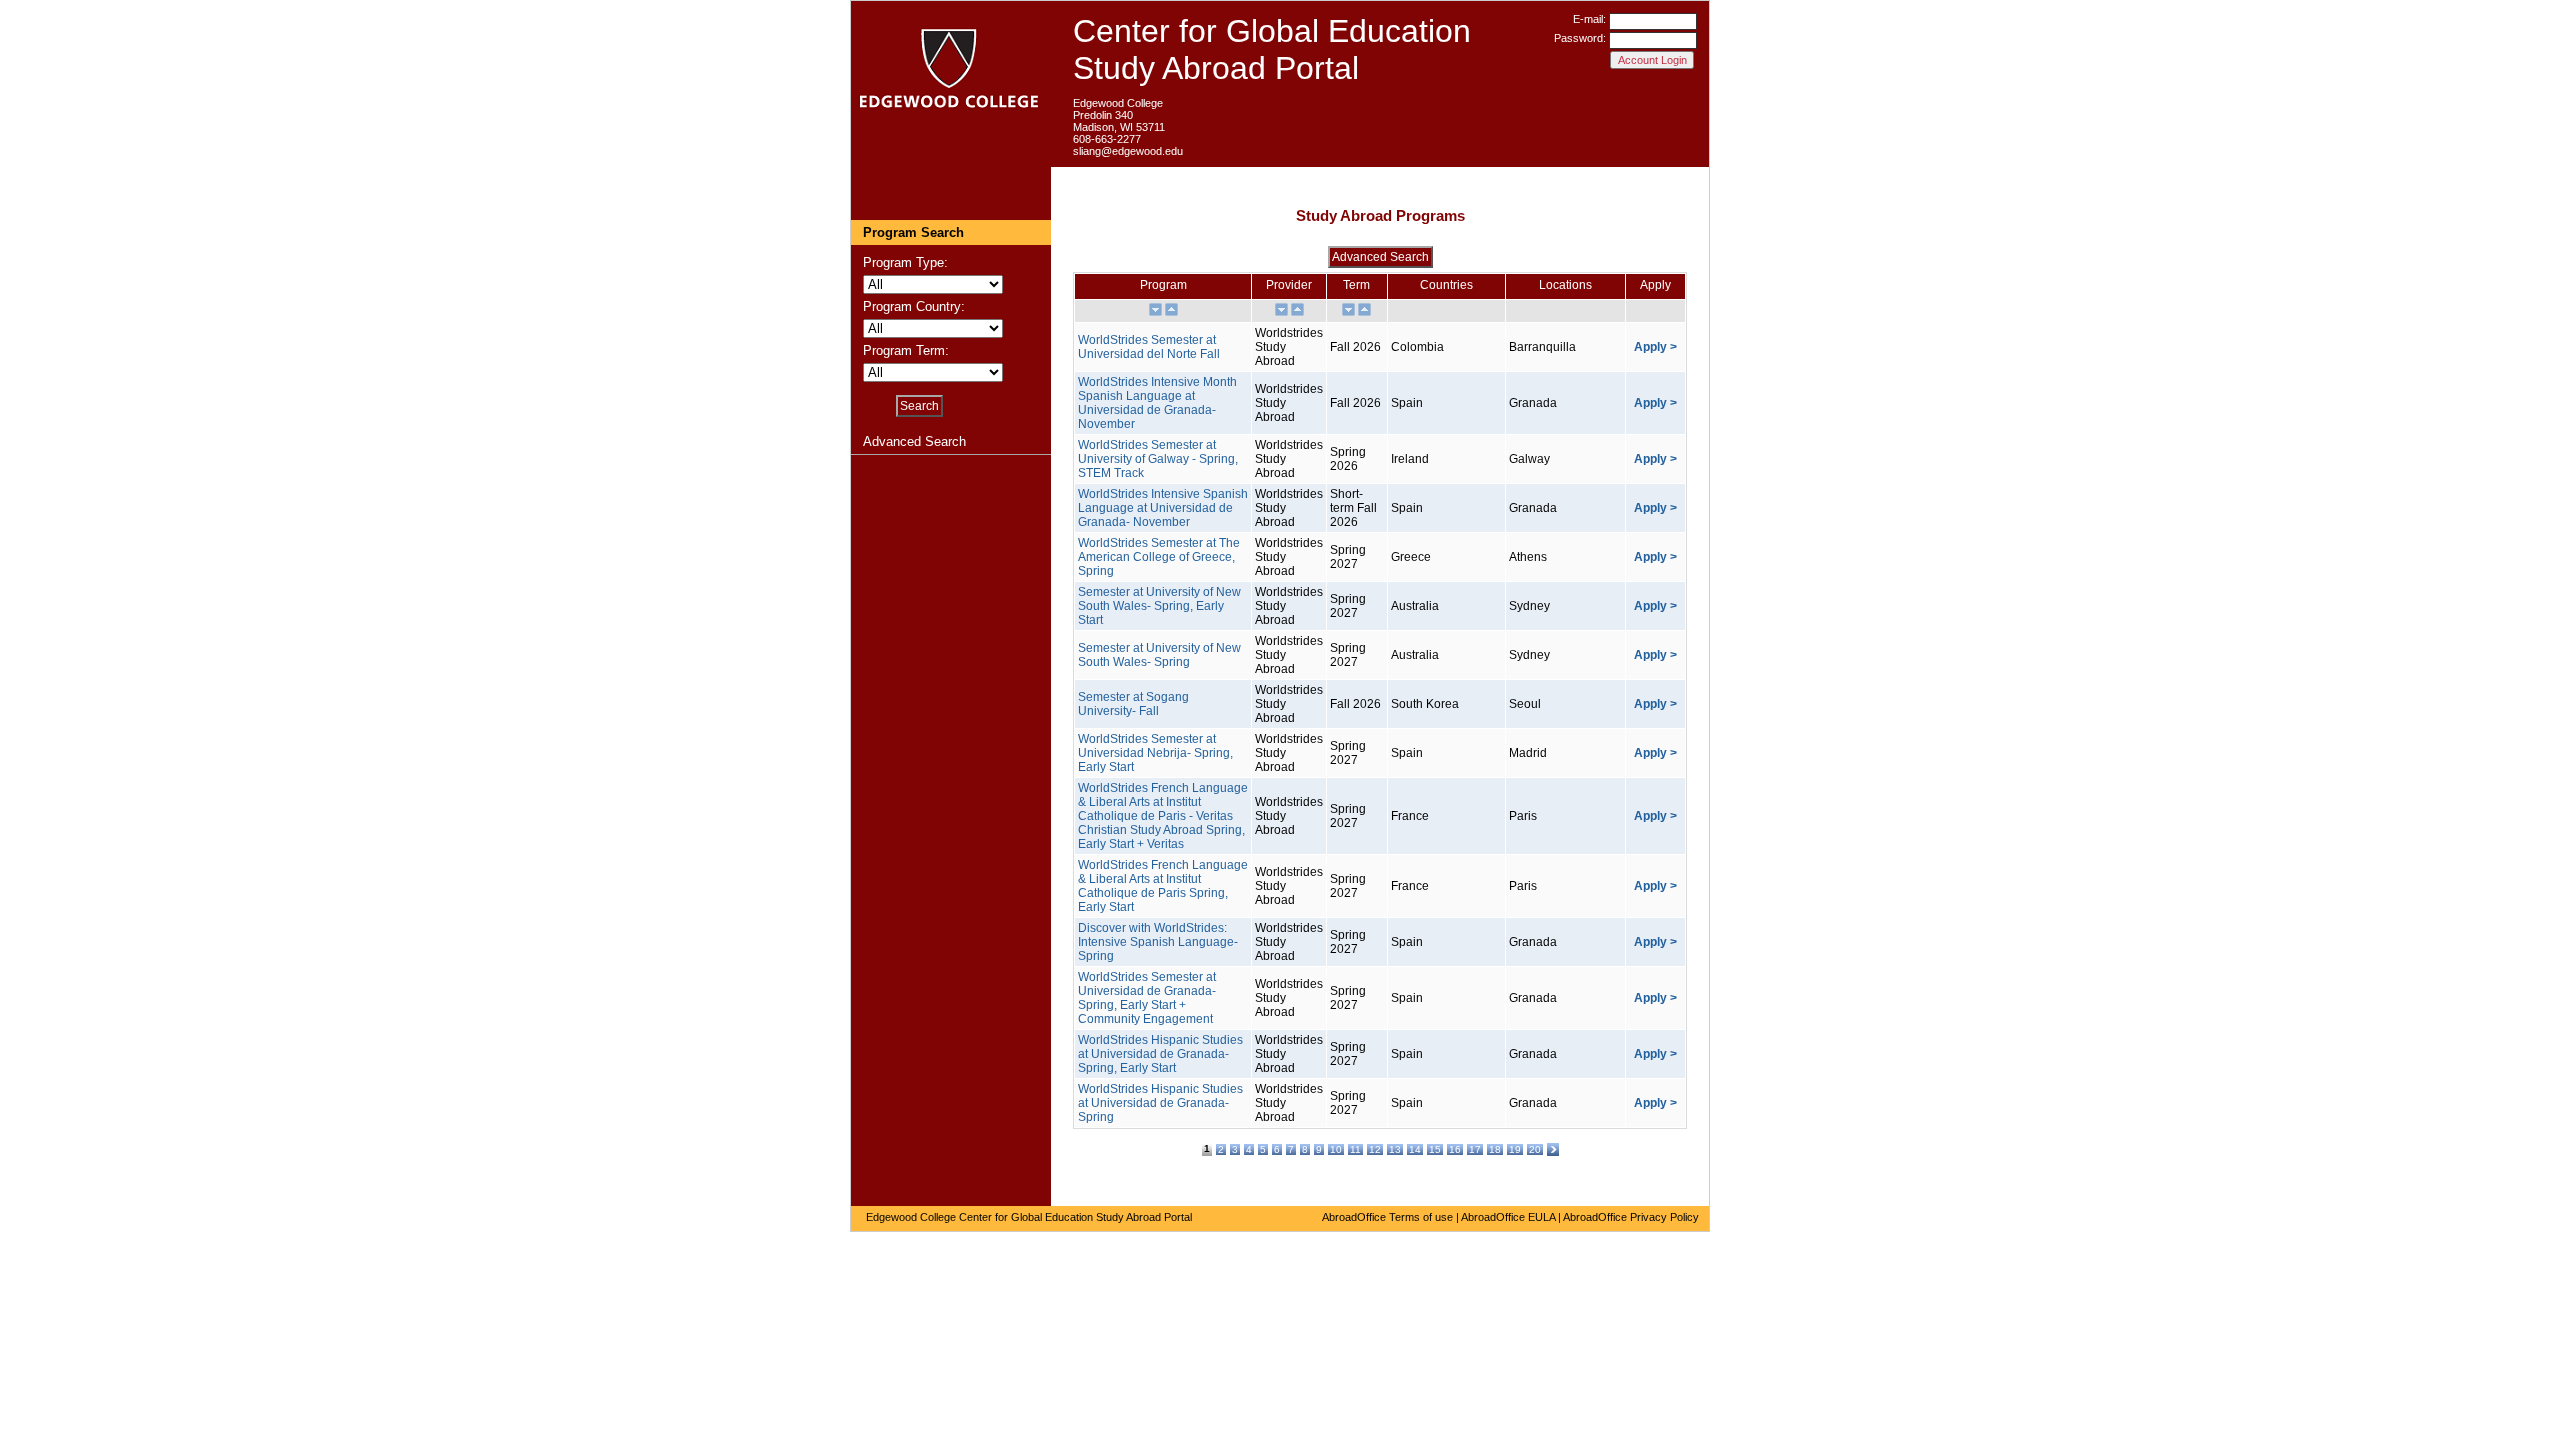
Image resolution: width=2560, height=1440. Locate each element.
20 (1535, 1149)
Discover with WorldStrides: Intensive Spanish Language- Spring (1158, 942)
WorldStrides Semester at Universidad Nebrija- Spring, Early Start (1155, 753)
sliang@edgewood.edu (1128, 151)
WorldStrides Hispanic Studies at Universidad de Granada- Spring (1160, 1103)
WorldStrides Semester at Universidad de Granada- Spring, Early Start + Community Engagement (1147, 998)
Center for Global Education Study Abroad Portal (1272, 49)
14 (1415, 1149)
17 (1475, 1149)
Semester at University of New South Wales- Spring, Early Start (1159, 606)
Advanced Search (914, 441)
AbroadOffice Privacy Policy (1631, 1217)
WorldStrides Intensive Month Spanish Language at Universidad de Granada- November (1157, 403)
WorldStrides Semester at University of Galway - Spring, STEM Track (1158, 459)
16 (1455, 1149)
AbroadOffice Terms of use (1387, 1217)
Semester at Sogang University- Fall (1133, 704)
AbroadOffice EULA (1508, 1217)
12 (1375, 1149)
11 (1355, 1149)
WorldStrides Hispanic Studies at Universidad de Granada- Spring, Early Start (1160, 1054)
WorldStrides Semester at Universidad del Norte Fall (1149, 347)
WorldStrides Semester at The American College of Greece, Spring (1159, 557)
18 (1495, 1149)
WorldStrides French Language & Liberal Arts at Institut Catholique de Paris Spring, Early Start (1163, 886)
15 (1435, 1149)
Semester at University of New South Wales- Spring (1159, 655)
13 (1395, 1149)
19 (1515, 1149)
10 (1336, 1149)
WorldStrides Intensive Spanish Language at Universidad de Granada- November (1163, 508)
